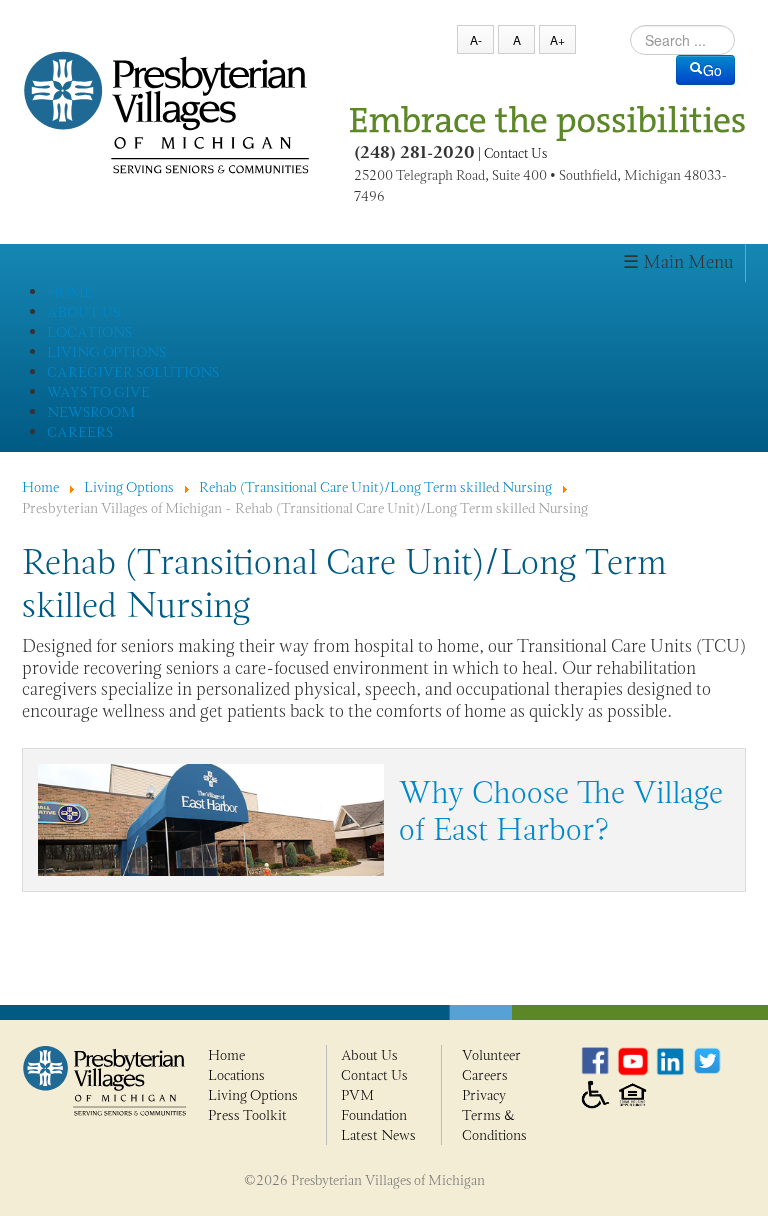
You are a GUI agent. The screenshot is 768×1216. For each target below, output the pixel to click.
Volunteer (491, 1055)
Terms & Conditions (494, 1125)
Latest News (378, 1135)
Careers (485, 1075)
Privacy (484, 1095)
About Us (369, 1055)
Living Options (253, 1095)
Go (712, 70)
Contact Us (515, 153)
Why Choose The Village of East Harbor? (561, 811)
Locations (236, 1075)
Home (226, 1055)
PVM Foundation (374, 1105)
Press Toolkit (247, 1115)
